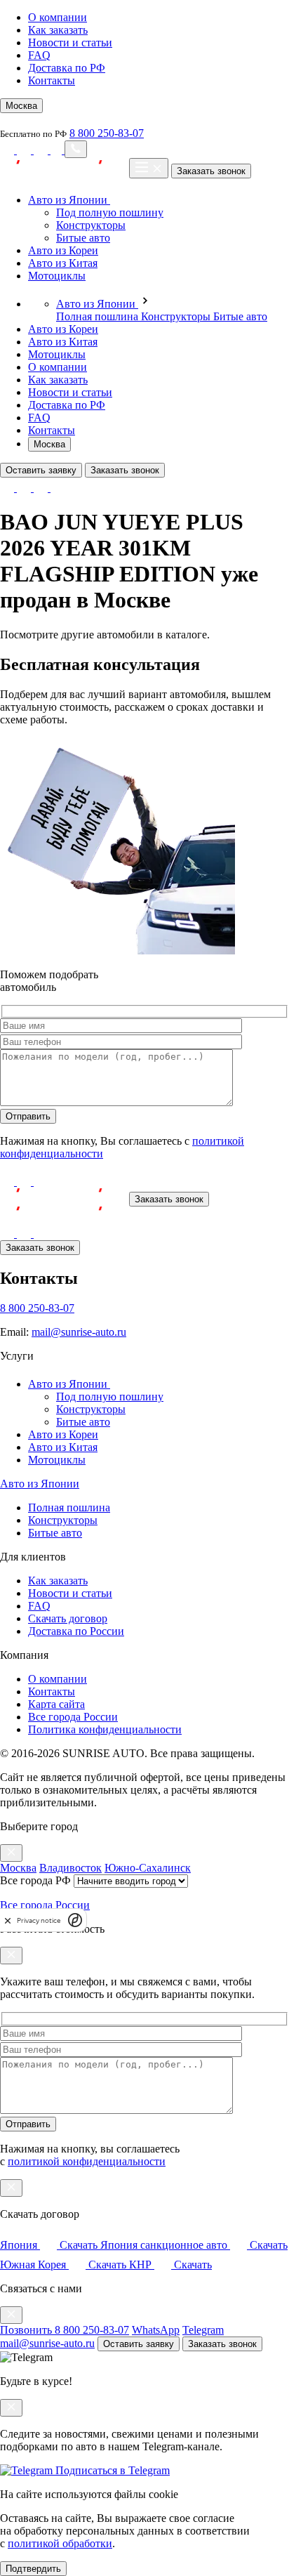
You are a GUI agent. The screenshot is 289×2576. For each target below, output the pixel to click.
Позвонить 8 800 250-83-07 (65, 2330)
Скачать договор (68, 1618)
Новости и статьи (70, 42)
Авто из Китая (63, 263)
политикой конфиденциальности (87, 2161)
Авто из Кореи (63, 250)
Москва (49, 444)
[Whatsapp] (25, 150)
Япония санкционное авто (194, 2245)
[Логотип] (63, 1198)
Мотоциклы (57, 276)
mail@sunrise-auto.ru (79, 1332)
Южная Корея (63, 2265)
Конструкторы (91, 225)
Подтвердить (33, 2569)
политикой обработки (60, 2543)
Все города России (73, 1717)
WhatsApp (156, 2330)
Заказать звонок (211, 171)
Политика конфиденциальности (105, 1729)
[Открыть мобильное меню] (149, 168)
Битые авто (83, 238)
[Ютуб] (8, 150)
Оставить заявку (41, 470)
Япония (49, 2245)
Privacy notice (39, 1920)
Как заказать (58, 30)
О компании (58, 17)
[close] (8, 1920)
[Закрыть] (11, 1853)
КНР (170, 2265)
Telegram (203, 2330)
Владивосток (70, 1868)
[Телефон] (58, 150)
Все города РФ (35, 1880)
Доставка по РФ (67, 68)
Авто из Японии (69, 200)
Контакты (52, 80)
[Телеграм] (42, 150)
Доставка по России (76, 1631)
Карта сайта (56, 1704)
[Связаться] (76, 149)
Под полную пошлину (110, 212)
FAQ (39, 55)
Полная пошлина (99, 316)
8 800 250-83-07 (107, 133)
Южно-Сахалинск (148, 1868)
